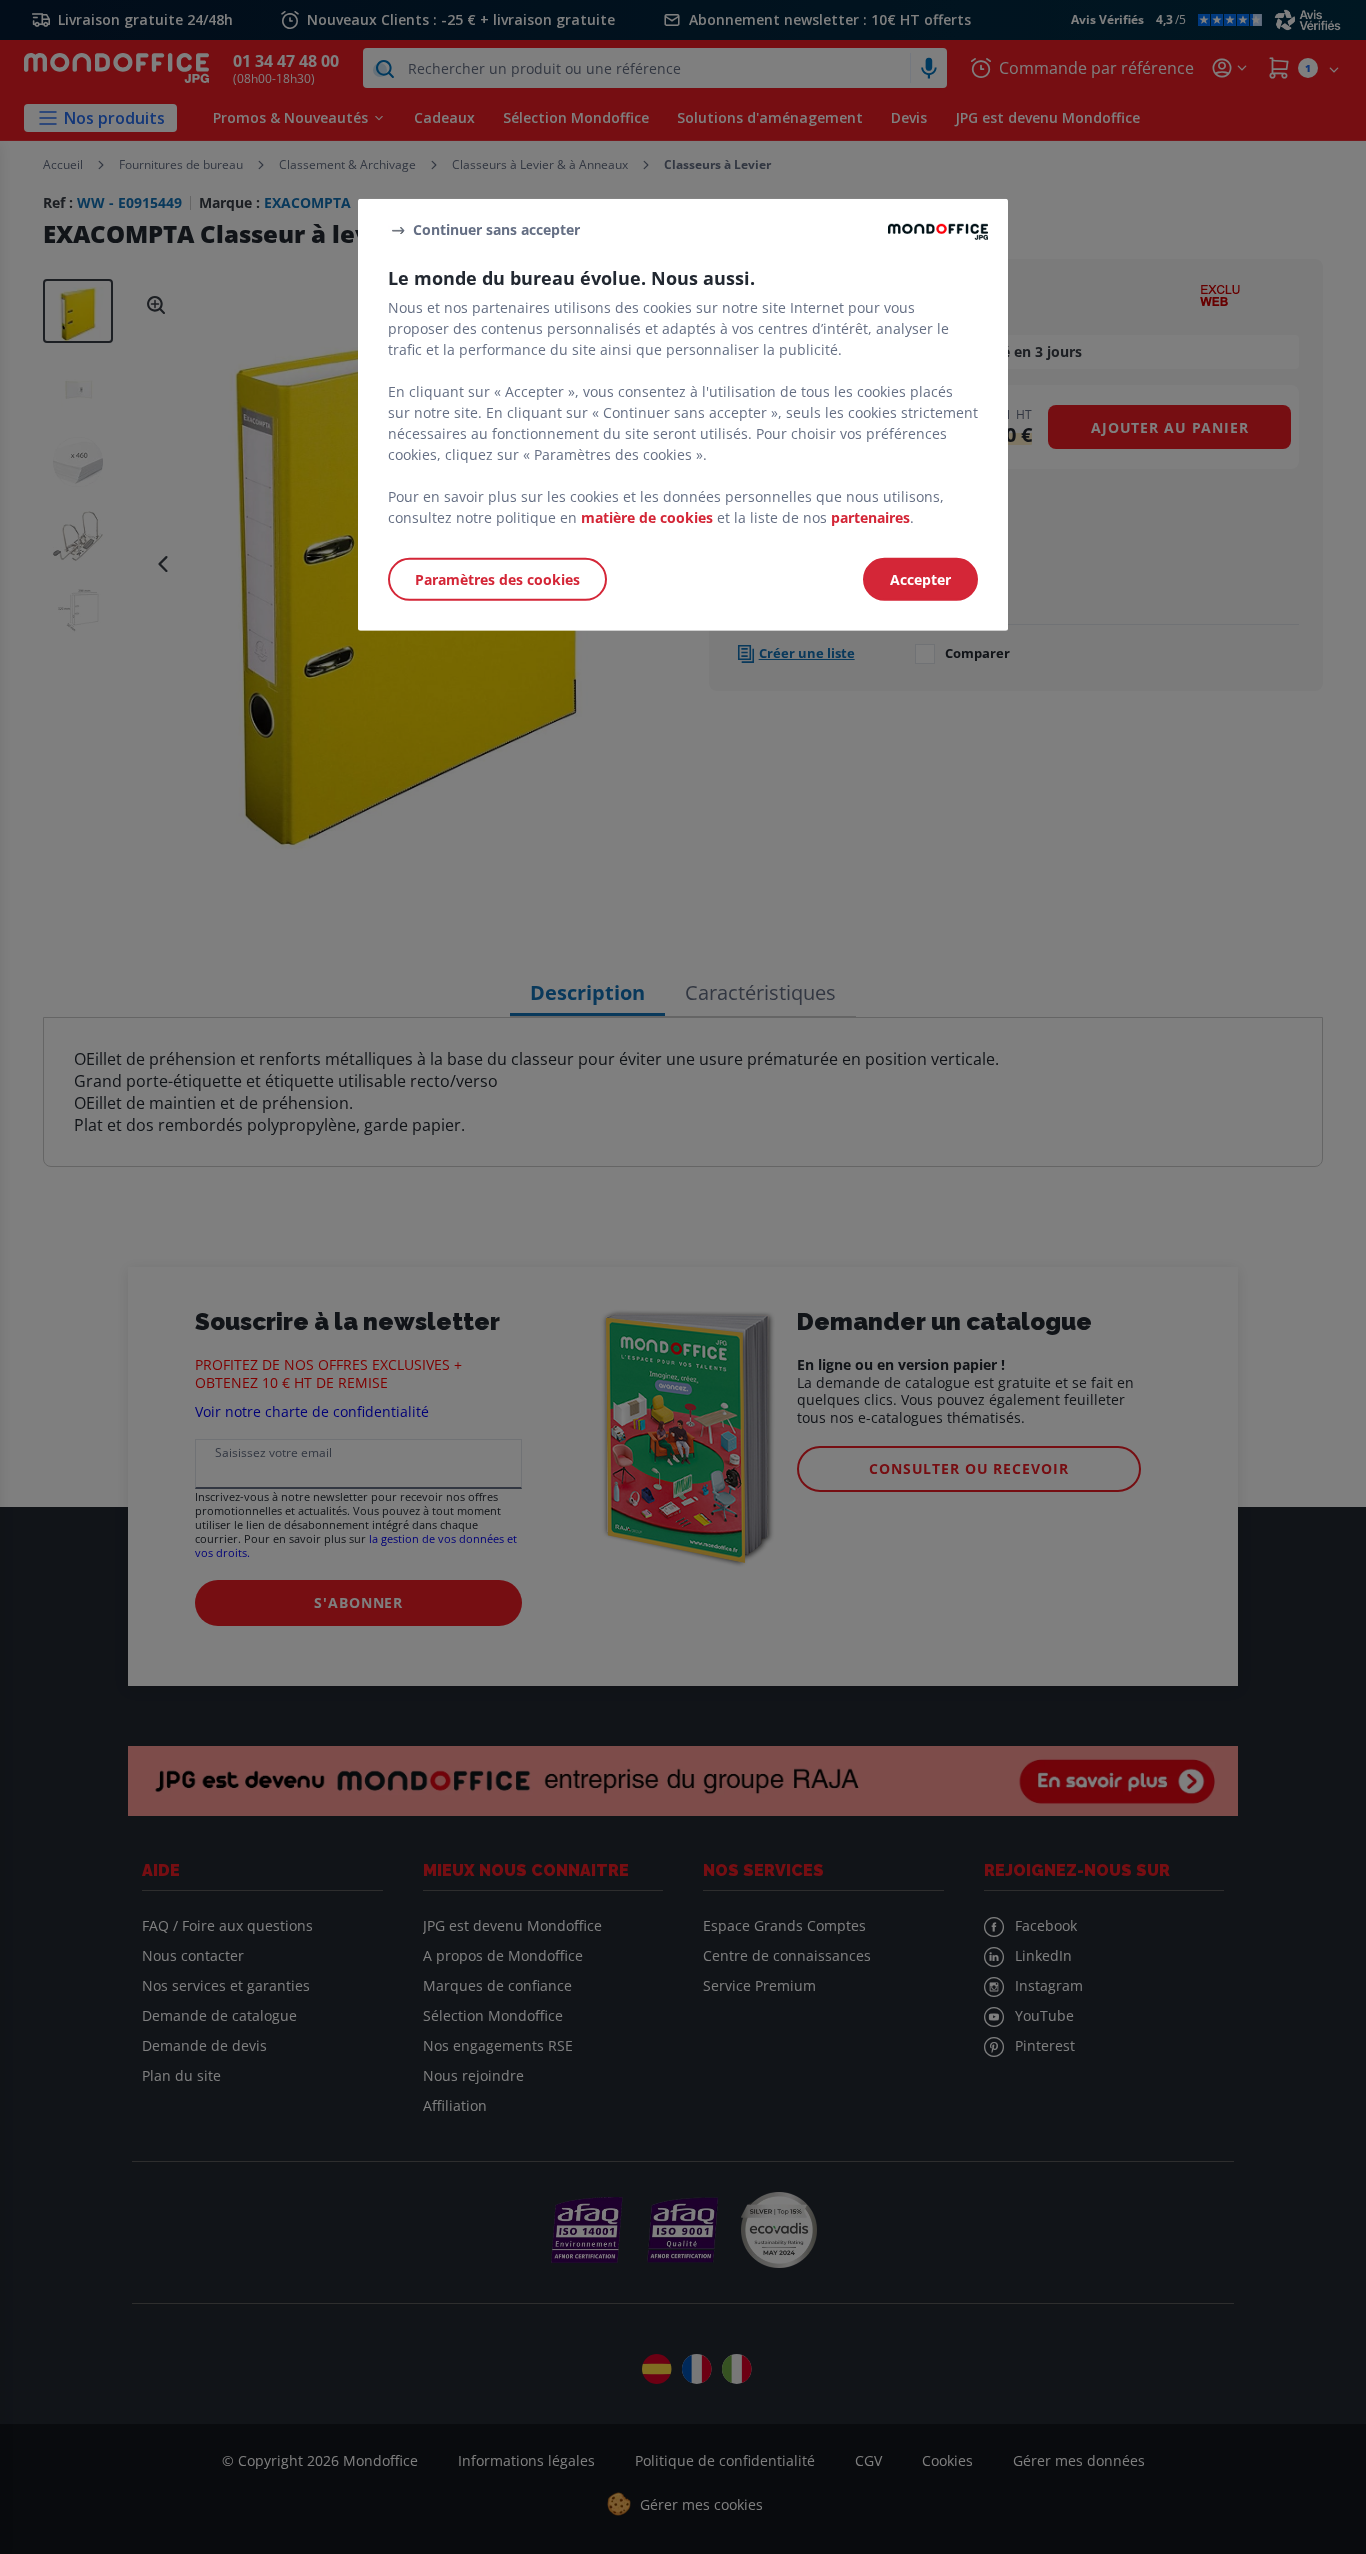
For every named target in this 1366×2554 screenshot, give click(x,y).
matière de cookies (647, 517)
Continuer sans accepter (496, 229)
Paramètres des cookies (497, 579)
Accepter (920, 579)
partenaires (870, 517)
